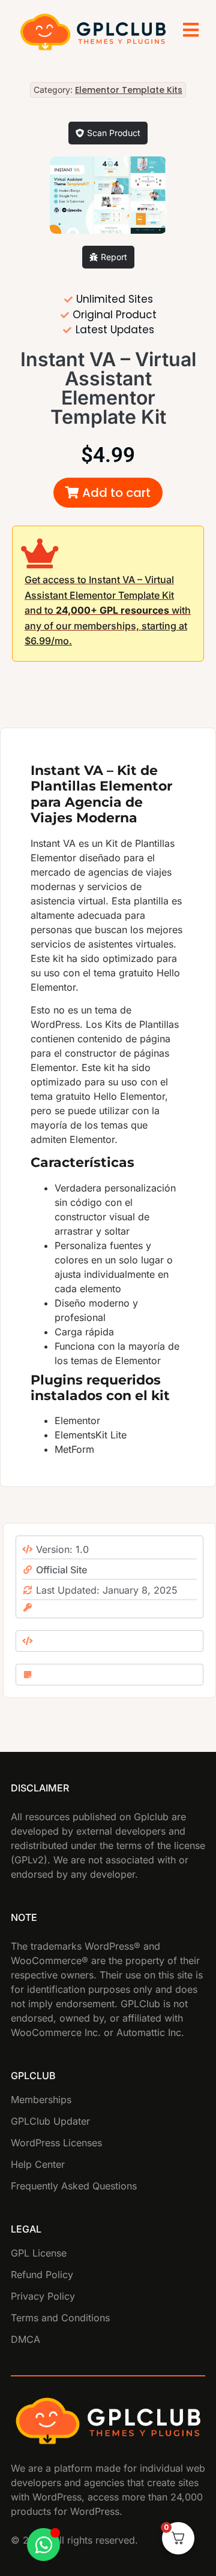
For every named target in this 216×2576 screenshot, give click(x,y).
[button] (108, 493)
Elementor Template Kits (129, 90)
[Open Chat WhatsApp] (43, 2545)
